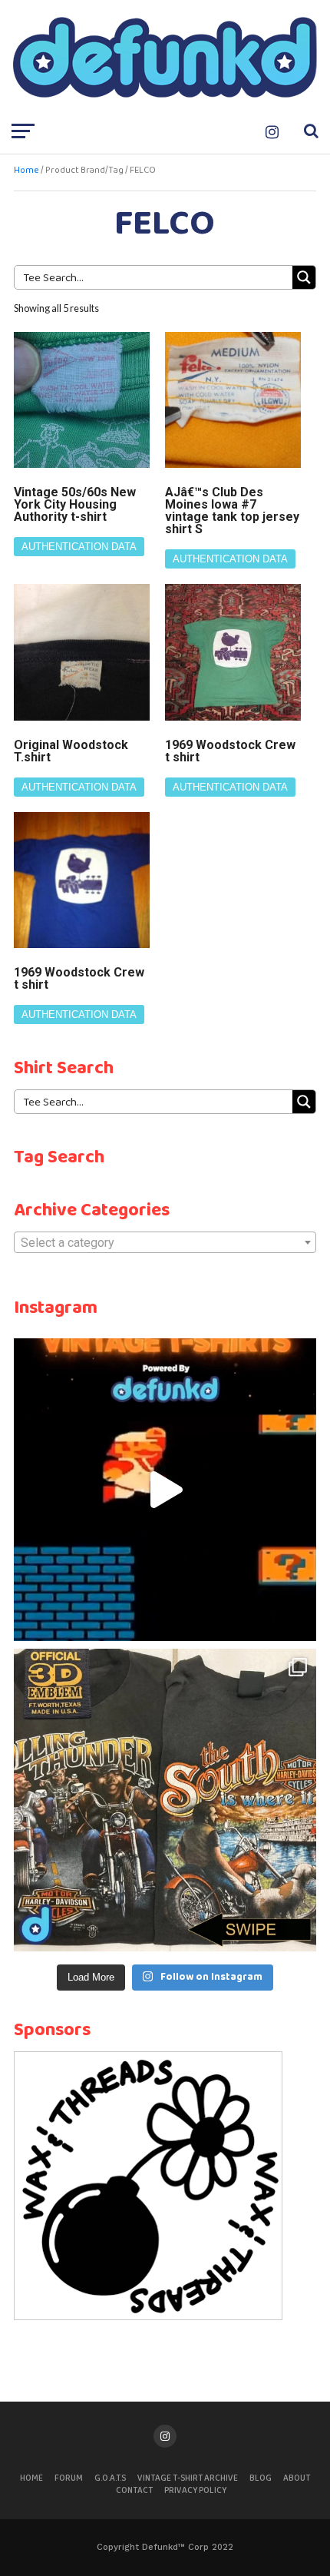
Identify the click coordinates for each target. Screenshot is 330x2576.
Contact (134, 2491)
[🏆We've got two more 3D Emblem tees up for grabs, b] (165, 1800)
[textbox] (165, 1243)
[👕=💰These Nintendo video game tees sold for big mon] (165, 1490)
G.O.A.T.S (110, 2478)
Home (26, 171)
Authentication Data (79, 547)
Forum (69, 2478)
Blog (261, 2478)
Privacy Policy (195, 2491)
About (297, 2478)
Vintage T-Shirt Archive (188, 2478)
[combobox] (165, 1242)
